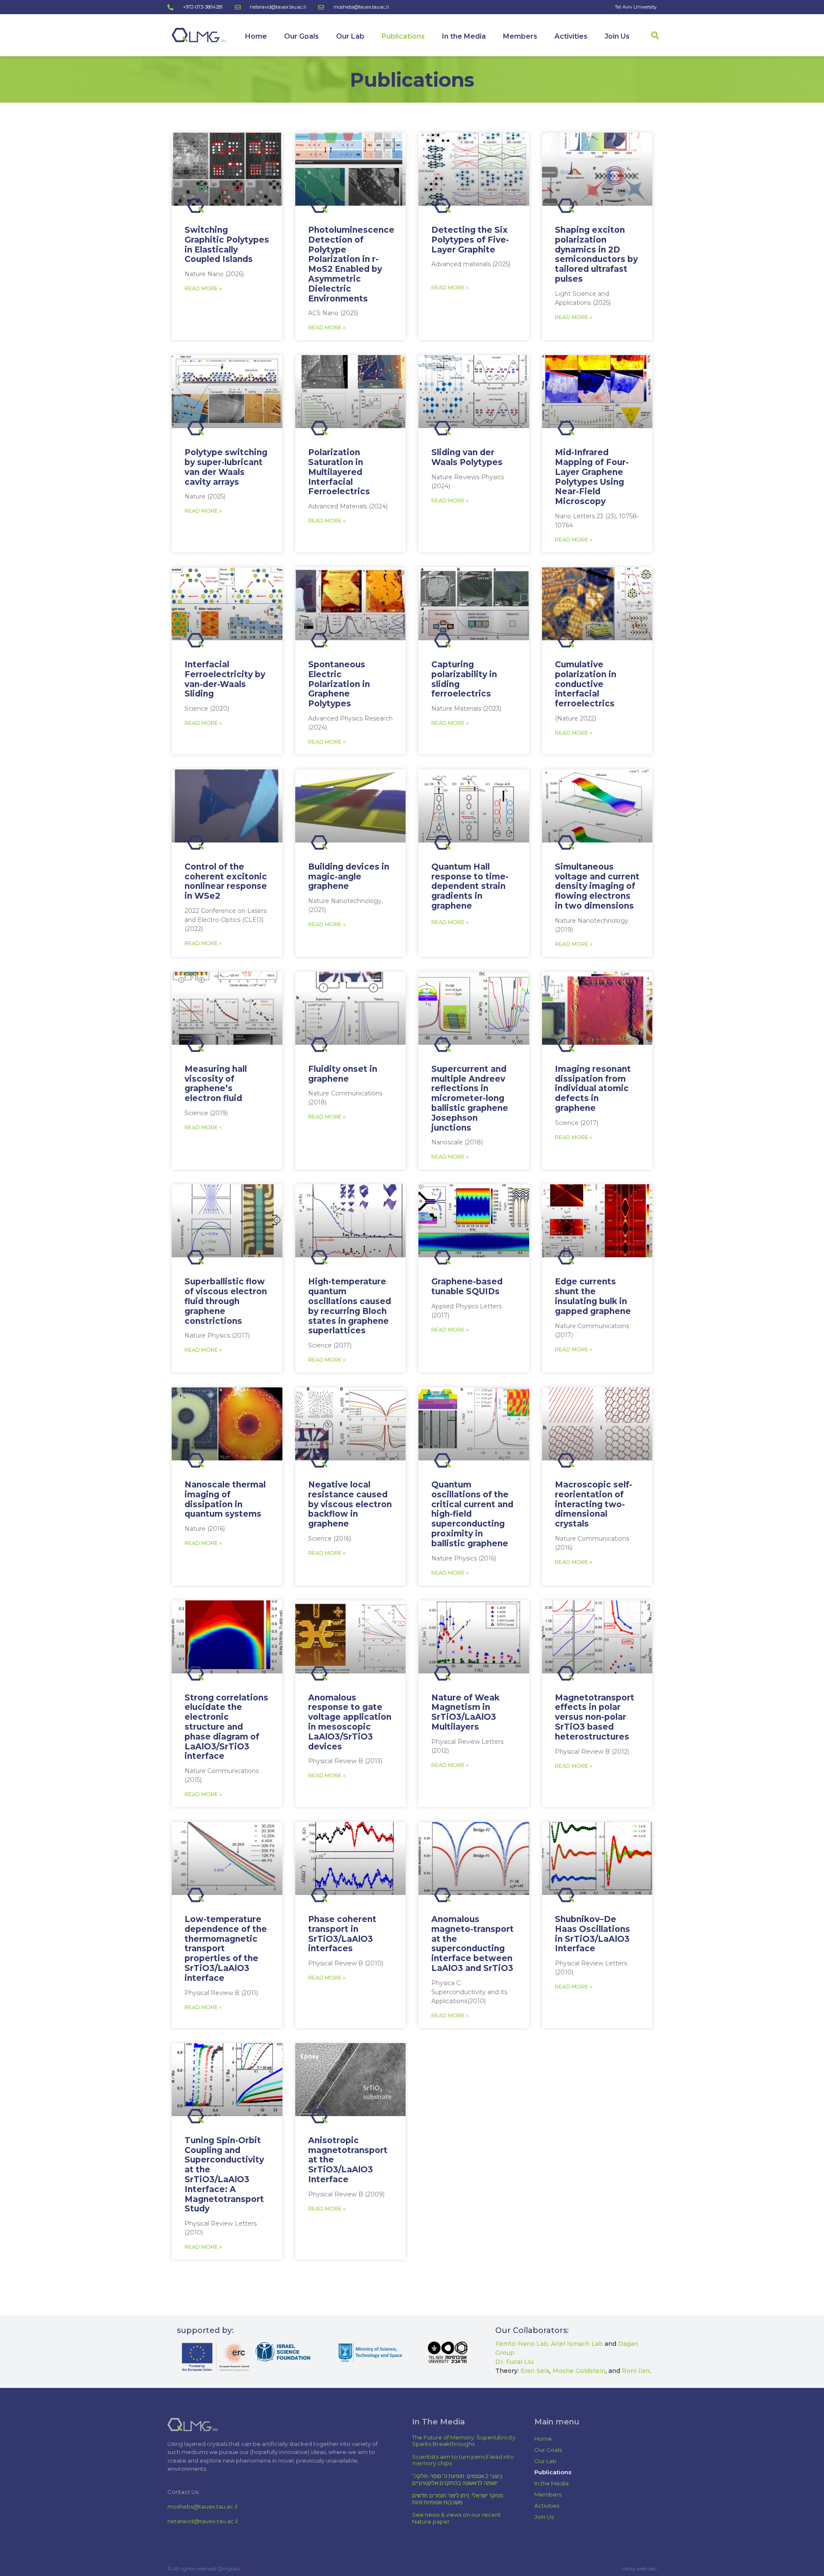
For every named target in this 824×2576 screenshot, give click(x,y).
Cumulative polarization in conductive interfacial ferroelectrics (586, 684)
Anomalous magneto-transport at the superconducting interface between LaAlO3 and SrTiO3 (473, 1944)
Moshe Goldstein (579, 2371)
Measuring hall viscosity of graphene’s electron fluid (216, 1084)
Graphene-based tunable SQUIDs (467, 1286)
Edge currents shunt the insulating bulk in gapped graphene (593, 1296)
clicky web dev (639, 2568)
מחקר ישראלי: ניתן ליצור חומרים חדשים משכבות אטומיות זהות (457, 2499)
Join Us (617, 36)
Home (256, 36)
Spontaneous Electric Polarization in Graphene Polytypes (339, 684)
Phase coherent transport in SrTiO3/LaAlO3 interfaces (342, 1934)
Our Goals (301, 36)
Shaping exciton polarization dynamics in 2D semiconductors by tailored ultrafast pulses (596, 254)
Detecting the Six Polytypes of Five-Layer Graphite (470, 240)
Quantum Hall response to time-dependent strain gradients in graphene (470, 886)
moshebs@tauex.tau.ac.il (202, 2506)
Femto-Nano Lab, (522, 2344)
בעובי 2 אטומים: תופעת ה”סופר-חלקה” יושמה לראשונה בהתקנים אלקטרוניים (457, 2479)
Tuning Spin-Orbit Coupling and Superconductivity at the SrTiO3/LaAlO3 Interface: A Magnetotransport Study (224, 2175)
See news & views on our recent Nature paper (456, 2518)
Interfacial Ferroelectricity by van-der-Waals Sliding (225, 679)
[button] (655, 35)
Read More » (203, 288)
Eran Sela (535, 2371)
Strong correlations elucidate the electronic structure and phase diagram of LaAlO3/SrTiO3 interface (226, 1727)
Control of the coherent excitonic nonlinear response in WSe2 (226, 881)
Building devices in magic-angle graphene (349, 877)
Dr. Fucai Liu (514, 2362)
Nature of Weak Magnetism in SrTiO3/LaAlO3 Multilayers (465, 1712)
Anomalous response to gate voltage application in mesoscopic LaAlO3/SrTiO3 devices (350, 1722)
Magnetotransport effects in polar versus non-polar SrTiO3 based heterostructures (595, 1717)
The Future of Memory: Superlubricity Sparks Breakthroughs (464, 2441)
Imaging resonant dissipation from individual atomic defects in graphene (593, 1089)
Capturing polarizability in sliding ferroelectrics (464, 679)
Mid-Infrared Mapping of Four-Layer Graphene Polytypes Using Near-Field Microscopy (592, 477)
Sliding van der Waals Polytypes (467, 457)
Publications (403, 36)
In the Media (464, 36)
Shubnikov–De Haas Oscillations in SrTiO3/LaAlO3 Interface (592, 1934)
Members (520, 36)
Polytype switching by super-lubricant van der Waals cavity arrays (226, 467)
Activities (571, 36)
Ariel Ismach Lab (578, 2344)
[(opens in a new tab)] (227, 169)
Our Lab (350, 36)
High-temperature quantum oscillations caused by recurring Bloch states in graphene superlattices (350, 1306)
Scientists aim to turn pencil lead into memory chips (463, 2460)
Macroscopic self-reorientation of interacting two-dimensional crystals (594, 1504)
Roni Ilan (636, 2371)
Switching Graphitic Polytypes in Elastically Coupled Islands (227, 245)
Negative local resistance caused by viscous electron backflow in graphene (350, 1504)
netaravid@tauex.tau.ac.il (203, 2521)
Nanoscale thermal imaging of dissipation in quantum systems (225, 1499)
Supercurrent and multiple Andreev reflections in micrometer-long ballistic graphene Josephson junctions (470, 1098)
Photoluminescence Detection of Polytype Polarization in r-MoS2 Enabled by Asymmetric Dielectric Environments (351, 264)
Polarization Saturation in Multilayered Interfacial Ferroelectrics (339, 472)
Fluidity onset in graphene (343, 1074)
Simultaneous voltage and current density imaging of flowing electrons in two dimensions (597, 886)
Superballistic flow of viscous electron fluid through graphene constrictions (226, 1301)
